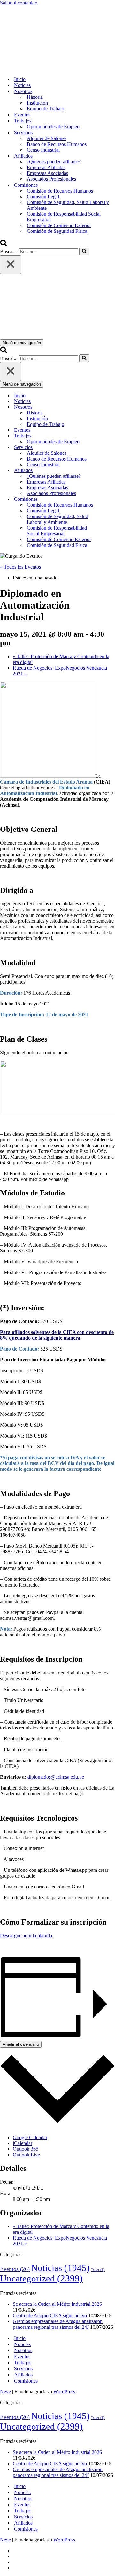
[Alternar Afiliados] (112, 471)
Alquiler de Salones (47, 138)
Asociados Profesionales (51, 179)
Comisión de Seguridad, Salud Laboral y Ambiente (68, 205)
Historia (35, 97)
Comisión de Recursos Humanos (60, 191)
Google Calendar (30, 2137)
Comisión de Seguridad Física (57, 231)
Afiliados (23, 2375)
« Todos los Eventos (20, 567)
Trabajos (23, 2363)
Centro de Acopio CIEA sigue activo (50, 2316)
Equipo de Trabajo (46, 109)
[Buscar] (4, 244)
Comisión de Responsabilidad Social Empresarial (64, 217)
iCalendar (23, 2143)
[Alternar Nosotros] (112, 407)
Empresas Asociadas (47, 173)
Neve (5, 2392)
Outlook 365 (26, 2149)
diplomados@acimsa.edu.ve (56, 1777)
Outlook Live (26, 2155)
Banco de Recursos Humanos (57, 144)
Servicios (23, 2369)
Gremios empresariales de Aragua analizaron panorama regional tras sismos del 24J (58, 2324)
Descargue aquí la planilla (26, 1936)
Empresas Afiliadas (46, 167)
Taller (98, 2270)
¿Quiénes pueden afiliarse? (54, 162)
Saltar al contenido (19, 3)
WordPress (64, 2392)
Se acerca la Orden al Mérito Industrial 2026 (57, 2304)
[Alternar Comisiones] (112, 499)
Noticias (22, 85)
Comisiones (26, 2381)
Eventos (22, 115)
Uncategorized (41, 2278)
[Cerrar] (11, 265)
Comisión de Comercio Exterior (59, 225)
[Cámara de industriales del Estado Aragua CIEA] (32, 68)
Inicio (20, 79)
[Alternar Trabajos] (112, 436)
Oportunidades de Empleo (53, 126)
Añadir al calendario (21, 2044)
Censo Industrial (43, 150)
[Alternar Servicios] (112, 448)
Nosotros (23, 2350)
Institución (37, 103)
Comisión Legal (43, 197)
